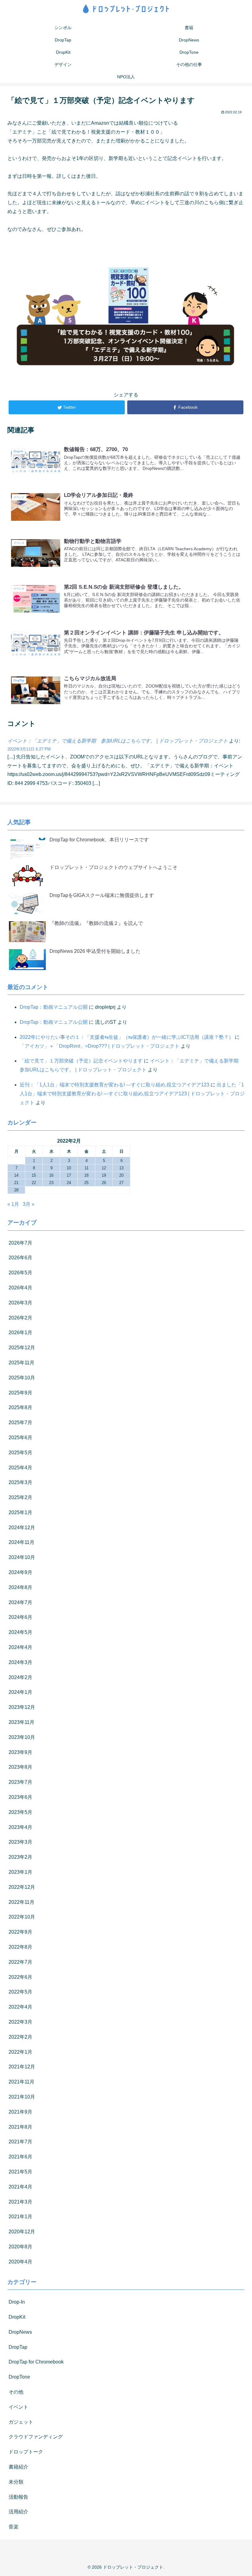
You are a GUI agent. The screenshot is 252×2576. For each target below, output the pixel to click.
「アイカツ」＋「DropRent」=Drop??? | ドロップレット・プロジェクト (100, 1046)
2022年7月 (20, 1962)
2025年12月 (22, 1348)
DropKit (17, 2317)
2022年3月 (20, 2022)
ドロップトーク (26, 2452)
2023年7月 (20, 1782)
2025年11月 (22, 1363)
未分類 (16, 2482)
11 (87, 1168)
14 (16, 1175)
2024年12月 (22, 1528)
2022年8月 (20, 1947)
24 (69, 1183)
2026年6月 (20, 1258)
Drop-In (17, 2302)
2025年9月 (20, 1393)
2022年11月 (22, 1902)
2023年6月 (20, 1797)
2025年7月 (20, 1422)
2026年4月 (20, 1288)
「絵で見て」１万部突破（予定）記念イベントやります (81, 1061)
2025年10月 (22, 1378)
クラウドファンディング (36, 2437)
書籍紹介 (18, 2467)
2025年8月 (20, 1407)
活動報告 (18, 2497)
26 (104, 1183)
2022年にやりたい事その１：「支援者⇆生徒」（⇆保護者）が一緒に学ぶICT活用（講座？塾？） (127, 1037)
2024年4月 (20, 1647)
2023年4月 (20, 1827)
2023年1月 (20, 1872)
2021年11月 (22, 2082)
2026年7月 (20, 1243)
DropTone (19, 2377)
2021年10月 (22, 2097)
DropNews (20, 2332)
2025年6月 (20, 1438)
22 (34, 1183)
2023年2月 (20, 1857)
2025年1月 (20, 1512)
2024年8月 (20, 1587)
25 (86, 1183)
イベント (18, 2407)
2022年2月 (20, 2037)
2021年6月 (20, 2157)
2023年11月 (22, 1722)
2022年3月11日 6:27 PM (29, 749)
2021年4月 (20, 2187)
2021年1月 (20, 2217)
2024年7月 (20, 1602)
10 (69, 1168)
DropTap (18, 2347)
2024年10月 (22, 1557)
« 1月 (13, 1204)
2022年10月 (22, 1917)
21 (16, 1183)
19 (104, 1175)
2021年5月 (20, 2172)
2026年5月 (20, 1273)
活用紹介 (18, 2512)
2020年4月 (20, 2262)
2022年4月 (20, 2007)
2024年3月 (20, 1662)
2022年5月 (20, 1992)
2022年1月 (20, 2052)
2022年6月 (20, 1977)
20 (121, 1175)
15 (34, 1175)
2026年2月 (20, 1318)
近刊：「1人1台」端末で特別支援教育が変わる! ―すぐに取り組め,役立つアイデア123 (114, 1085)
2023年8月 (20, 1767)
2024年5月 (20, 1632)
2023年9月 (20, 1752)
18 (86, 1175)
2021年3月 (20, 2202)
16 (51, 1175)
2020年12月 (22, 2232)
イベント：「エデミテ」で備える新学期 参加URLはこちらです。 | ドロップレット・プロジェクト (118, 741)
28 (16, 1190)
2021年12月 (22, 2067)
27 (121, 1183)
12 (104, 1168)
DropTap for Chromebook (36, 2362)
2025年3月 (20, 1482)
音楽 (14, 2527)
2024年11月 (22, 1542)
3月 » (29, 1204)
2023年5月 (20, 1812)
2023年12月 (22, 1707)
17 (69, 1175)
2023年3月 (20, 1842)
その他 (16, 2392)
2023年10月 (22, 1737)
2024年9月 (20, 1572)
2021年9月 (20, 2112)
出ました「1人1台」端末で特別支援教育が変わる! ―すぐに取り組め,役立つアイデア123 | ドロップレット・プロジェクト (132, 1094)
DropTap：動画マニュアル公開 (54, 1007)
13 (121, 1168)
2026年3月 (20, 1303)
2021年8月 (20, 2127)
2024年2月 (20, 1677)
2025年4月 (20, 1468)
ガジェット (21, 2422)
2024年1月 (20, 1692)
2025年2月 (20, 1497)
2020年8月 (20, 2247)
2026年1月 (20, 1333)
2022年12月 (22, 1887)
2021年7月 (20, 2142)
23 (51, 1183)
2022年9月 (20, 1932)
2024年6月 (20, 1617)
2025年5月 (20, 1453)
